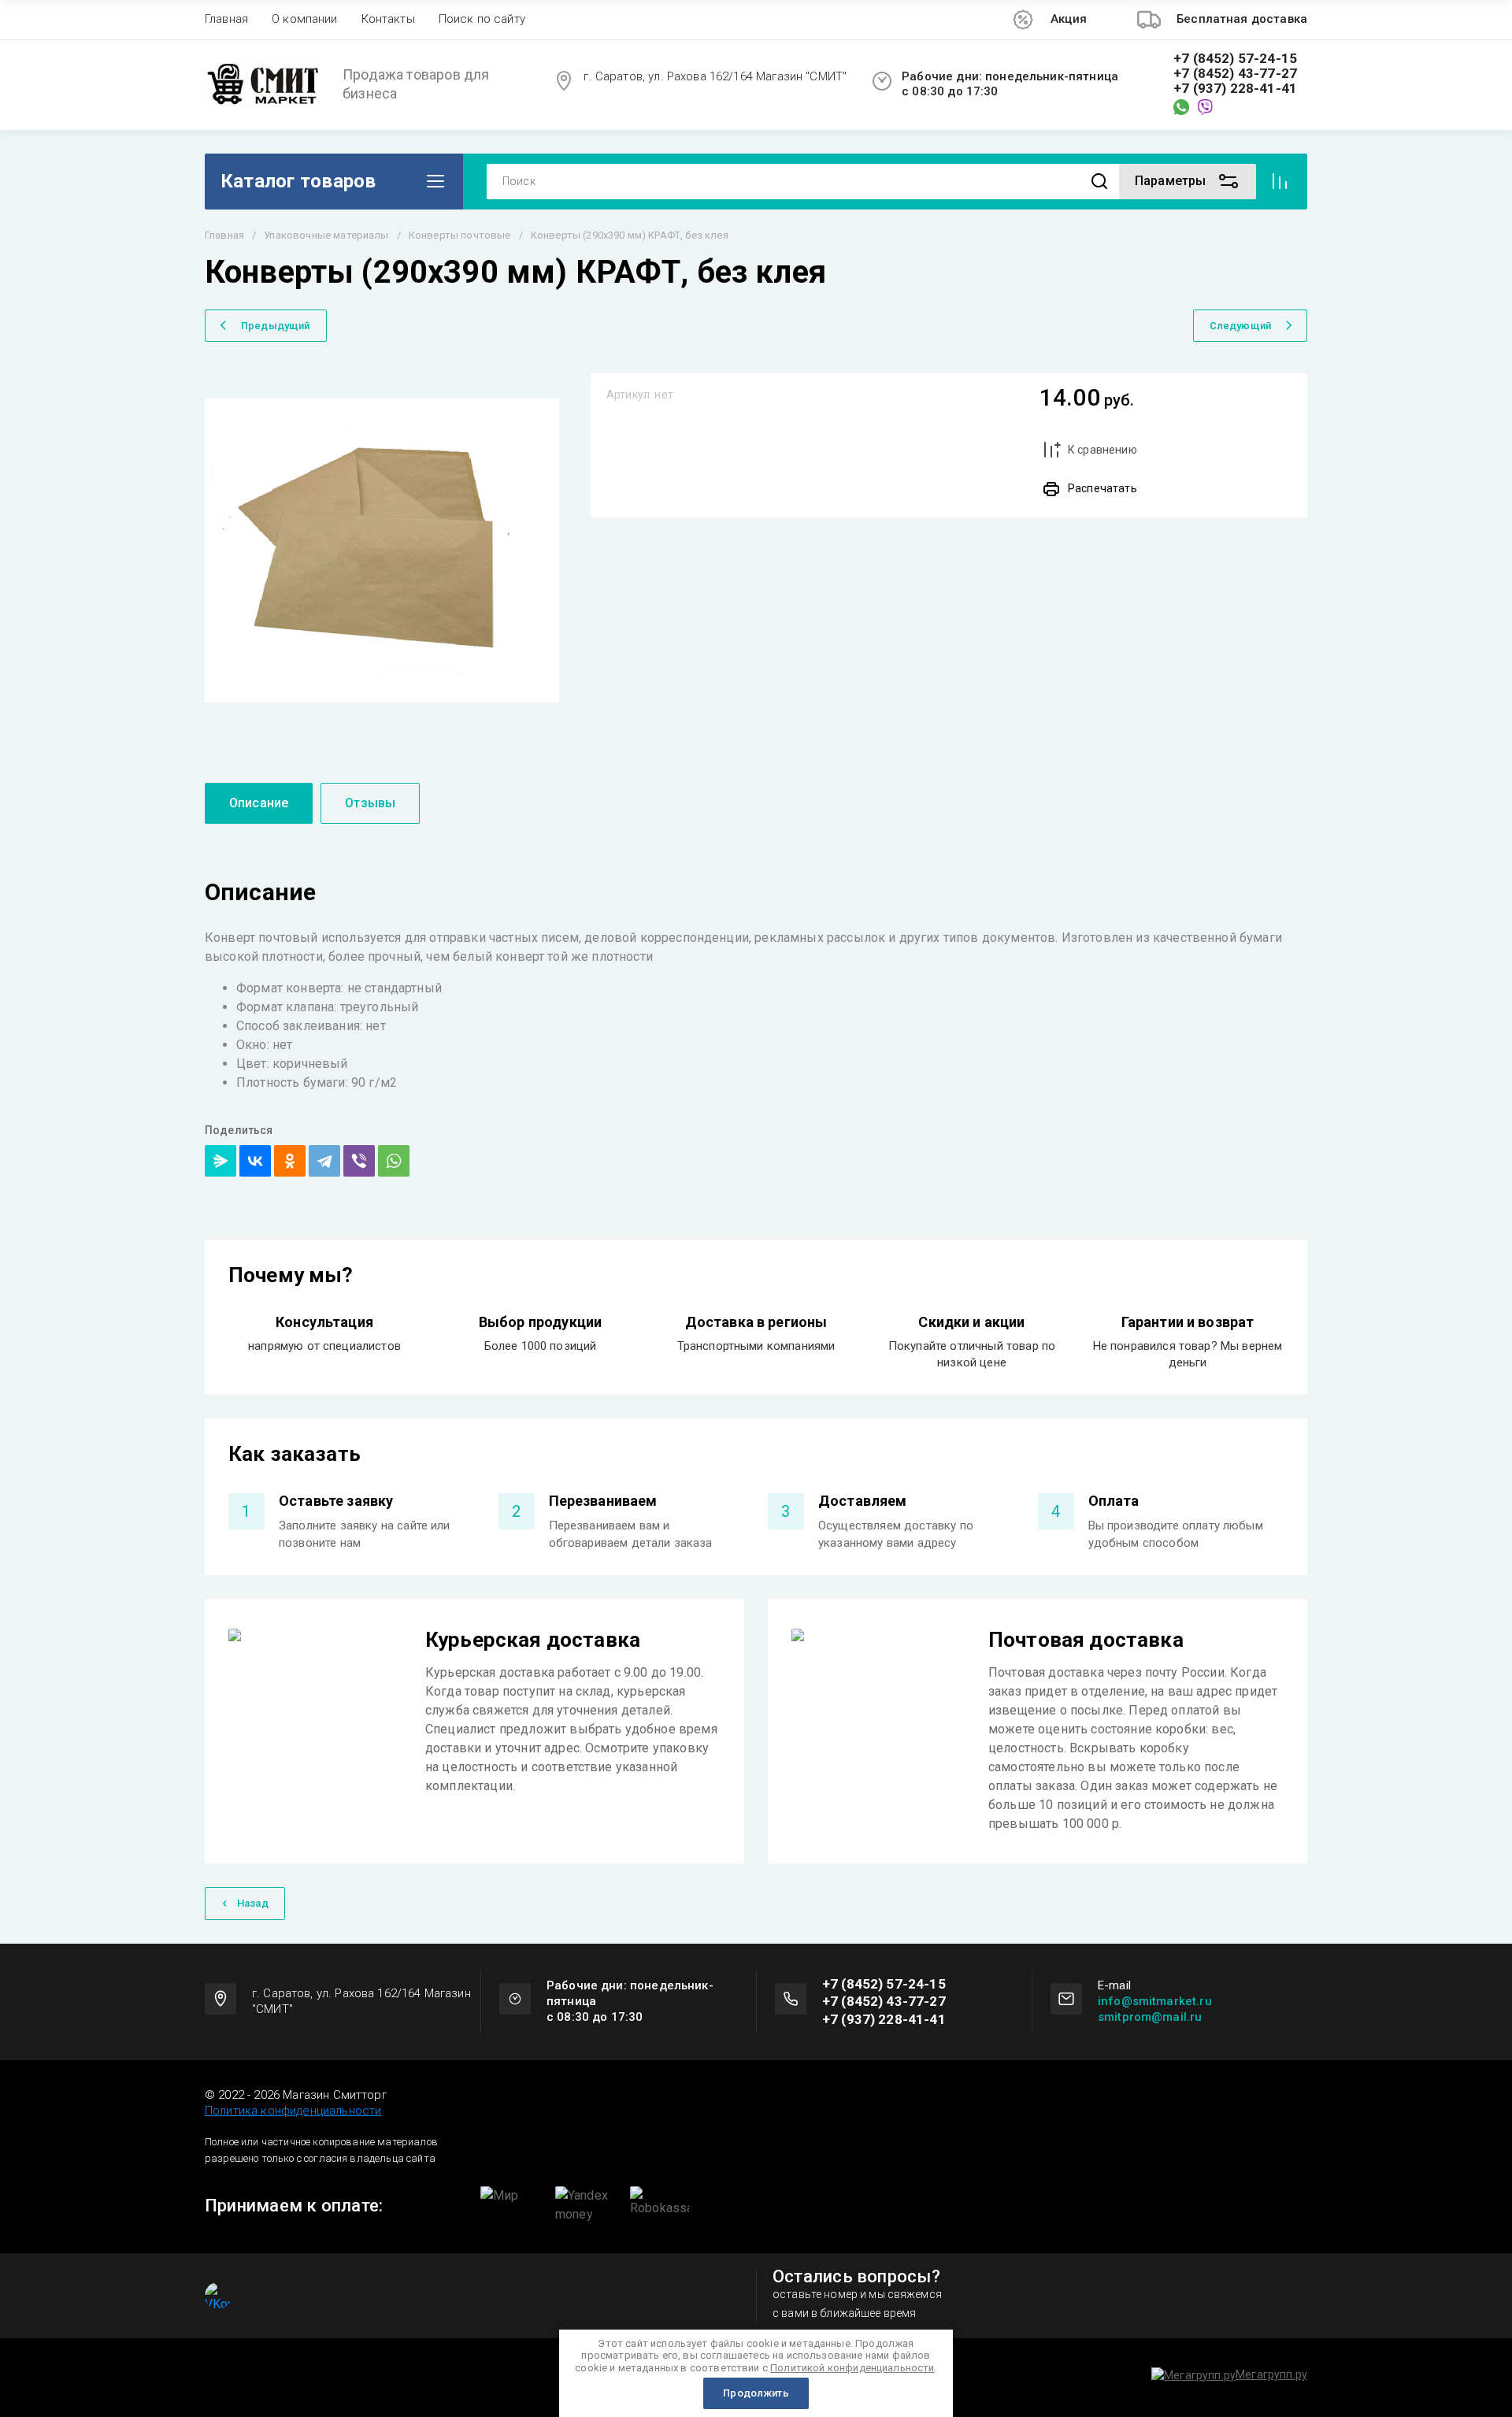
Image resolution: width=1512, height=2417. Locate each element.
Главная (226, 19)
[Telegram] (324, 1161)
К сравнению (1102, 450)
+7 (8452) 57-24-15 (1235, 59)
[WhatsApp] (394, 1161)
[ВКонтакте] (255, 1161)
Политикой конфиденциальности (852, 2368)
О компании (305, 19)
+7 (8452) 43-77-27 (1235, 74)
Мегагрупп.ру (1271, 2374)
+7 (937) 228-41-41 (1235, 89)
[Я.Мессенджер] (220, 1161)
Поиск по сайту (482, 19)
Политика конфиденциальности (293, 2111)
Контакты (388, 19)
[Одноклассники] (290, 1161)
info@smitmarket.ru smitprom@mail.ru (1155, 2009)
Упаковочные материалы (326, 235)
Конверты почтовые (460, 235)
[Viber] (359, 1161)
